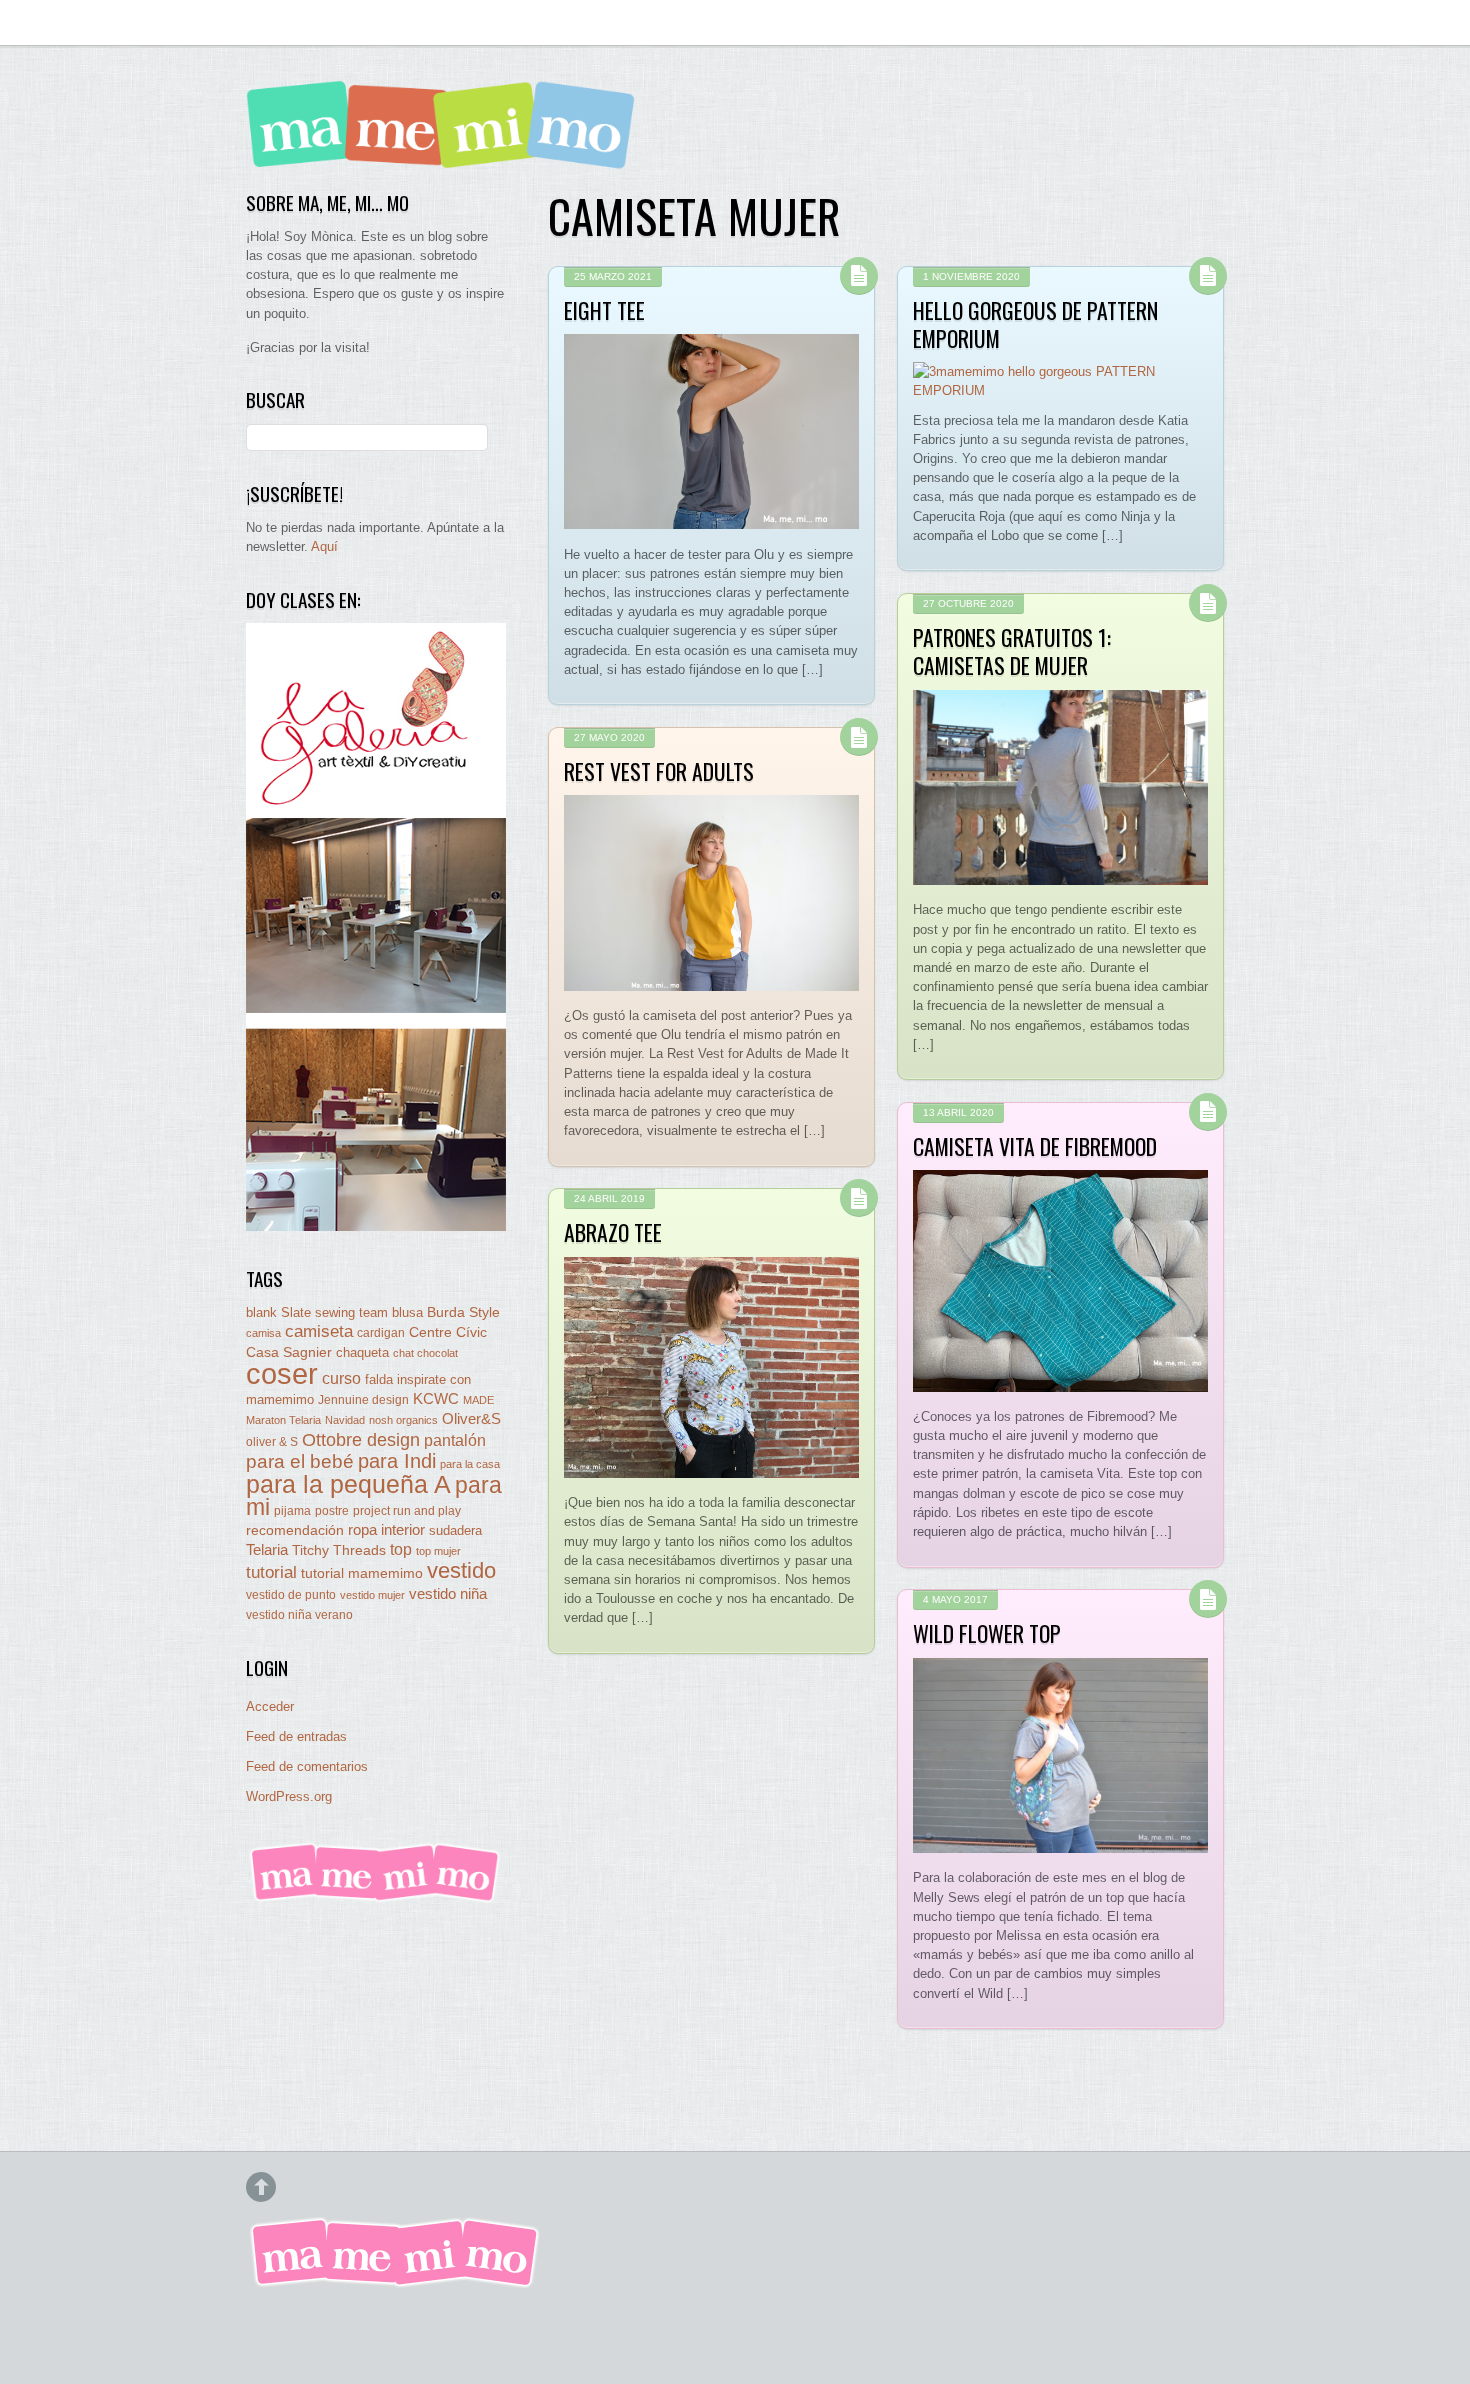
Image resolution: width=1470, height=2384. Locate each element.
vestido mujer (372, 1595)
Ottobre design (361, 1439)
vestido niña (448, 1593)
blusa (407, 1312)
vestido (461, 1570)
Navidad (345, 1420)
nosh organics (403, 1420)
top (401, 1549)
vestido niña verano (299, 1615)
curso (341, 1378)
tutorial (271, 1572)
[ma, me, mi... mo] (376, 1898)
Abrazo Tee (613, 1232)
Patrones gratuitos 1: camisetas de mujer (1012, 651)
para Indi (397, 1461)
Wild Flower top (987, 1633)
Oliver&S (471, 1419)
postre (332, 1510)
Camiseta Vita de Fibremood (1035, 1146)
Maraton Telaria (283, 1420)
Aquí (324, 546)
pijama (292, 1511)
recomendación (295, 1530)
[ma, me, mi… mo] (446, 154)
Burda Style (463, 1312)
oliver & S (272, 1442)
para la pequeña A (348, 1484)
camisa (263, 1333)
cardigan (381, 1332)
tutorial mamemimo (362, 1573)
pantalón (455, 1440)
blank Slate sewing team (317, 1312)
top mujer (438, 1551)
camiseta (319, 1331)
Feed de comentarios (307, 1766)
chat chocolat (425, 1353)
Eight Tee (604, 310)
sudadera (455, 1530)
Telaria (267, 1549)
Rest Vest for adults (659, 771)
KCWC (436, 1398)
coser (282, 1373)
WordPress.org (289, 1796)
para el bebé (300, 1461)
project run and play (407, 1511)
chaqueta (362, 1352)
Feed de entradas (296, 1736)
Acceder (270, 1706)
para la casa (470, 1464)
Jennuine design (363, 1400)
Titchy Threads (339, 1550)
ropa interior (386, 1530)
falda (379, 1379)
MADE (478, 1400)
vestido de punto (291, 1595)
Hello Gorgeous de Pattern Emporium (1035, 324)
